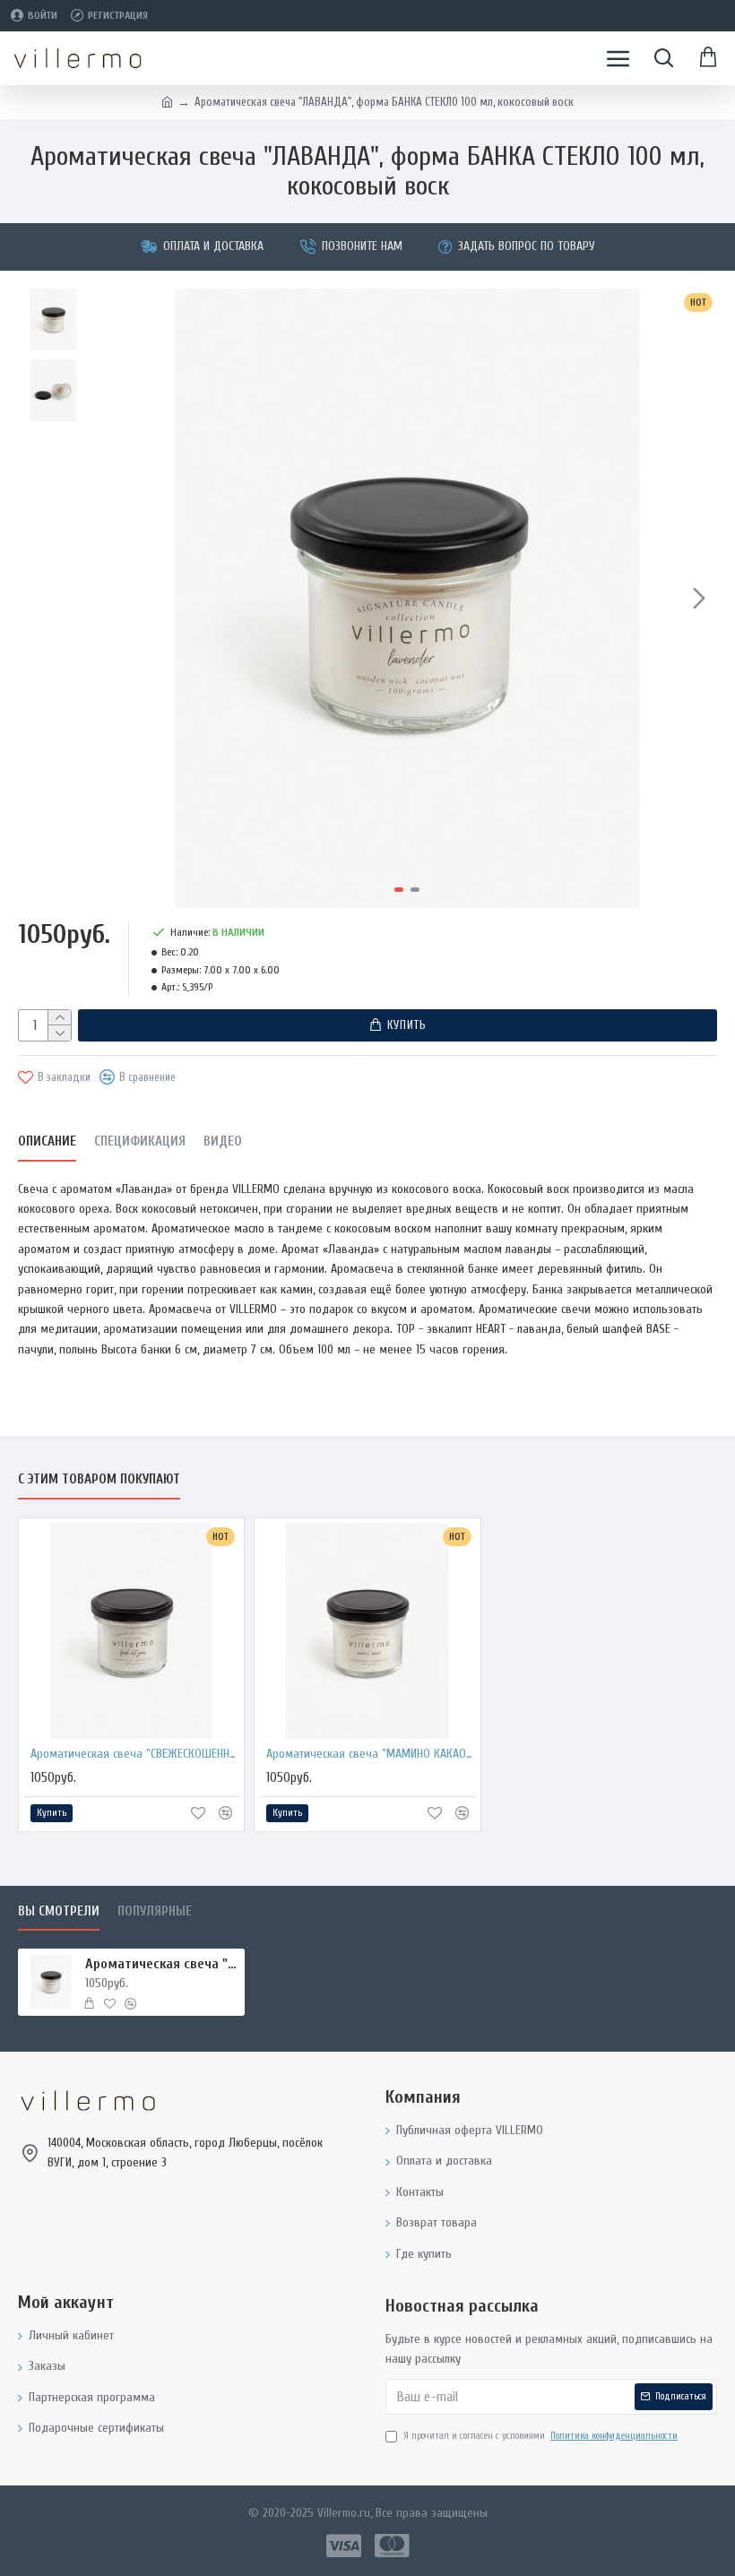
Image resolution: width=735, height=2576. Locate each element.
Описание (47, 1141)
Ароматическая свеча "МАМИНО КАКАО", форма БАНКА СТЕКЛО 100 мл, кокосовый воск (371, 1754)
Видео (223, 1141)
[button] (116, 598)
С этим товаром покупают (99, 1479)
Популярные (155, 1911)
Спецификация (140, 1141)
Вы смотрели (59, 1911)
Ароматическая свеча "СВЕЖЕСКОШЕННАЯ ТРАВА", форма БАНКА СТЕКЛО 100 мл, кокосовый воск (135, 1754)
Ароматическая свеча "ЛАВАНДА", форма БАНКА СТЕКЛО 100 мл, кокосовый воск (162, 1964)
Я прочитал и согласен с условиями (540, 2436)
